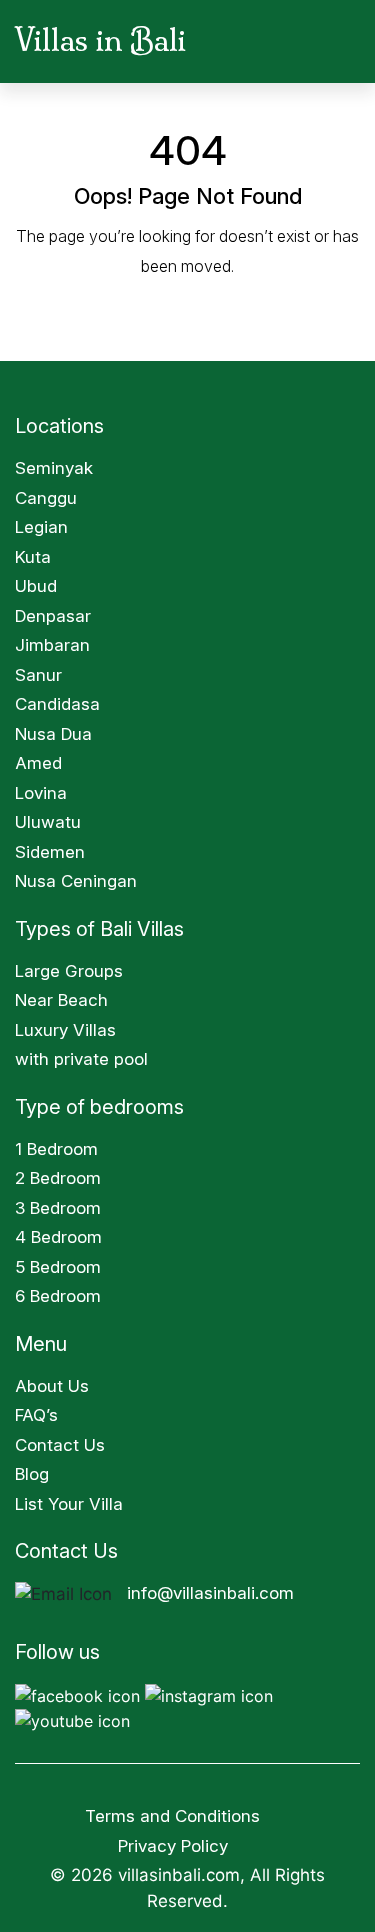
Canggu (46, 498)
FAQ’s (36, 1415)
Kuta (33, 557)
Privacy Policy (175, 1846)
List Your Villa (69, 1504)
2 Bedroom (58, 1178)
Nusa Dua (53, 734)
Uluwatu (48, 822)
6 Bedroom (58, 1296)
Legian (41, 527)
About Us (52, 1386)
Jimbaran (52, 645)
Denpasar (53, 616)
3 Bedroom (58, 1208)
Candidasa (57, 704)
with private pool (81, 1059)
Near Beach (61, 1000)
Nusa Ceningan (76, 881)
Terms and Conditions (172, 1816)
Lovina (41, 793)
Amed (38, 763)
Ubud (36, 586)
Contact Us (60, 1445)
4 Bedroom (58, 1237)
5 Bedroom (58, 1267)
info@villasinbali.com (210, 1593)
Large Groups (69, 971)
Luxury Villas (65, 1030)
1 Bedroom (56, 1149)
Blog (32, 1474)
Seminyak (54, 468)
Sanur (38, 675)
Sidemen (50, 852)
